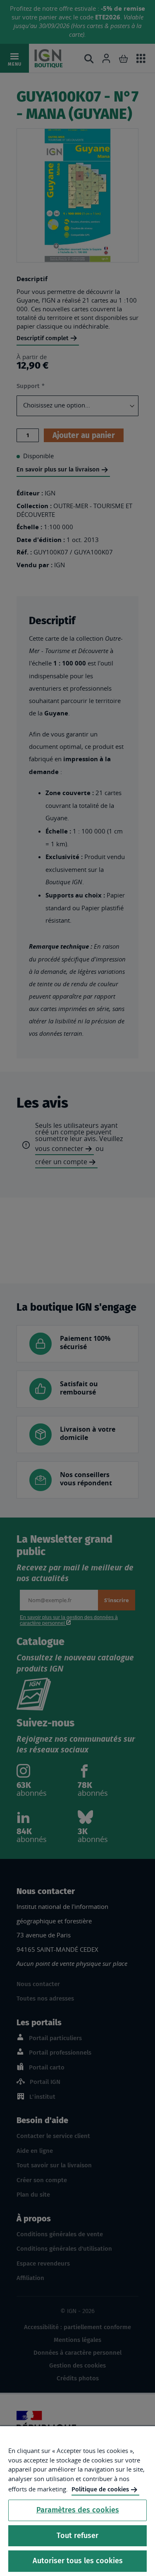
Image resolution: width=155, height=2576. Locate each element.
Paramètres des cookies (78, 2510)
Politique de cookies (100, 2489)
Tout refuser (77, 2536)
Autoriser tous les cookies (78, 2561)
